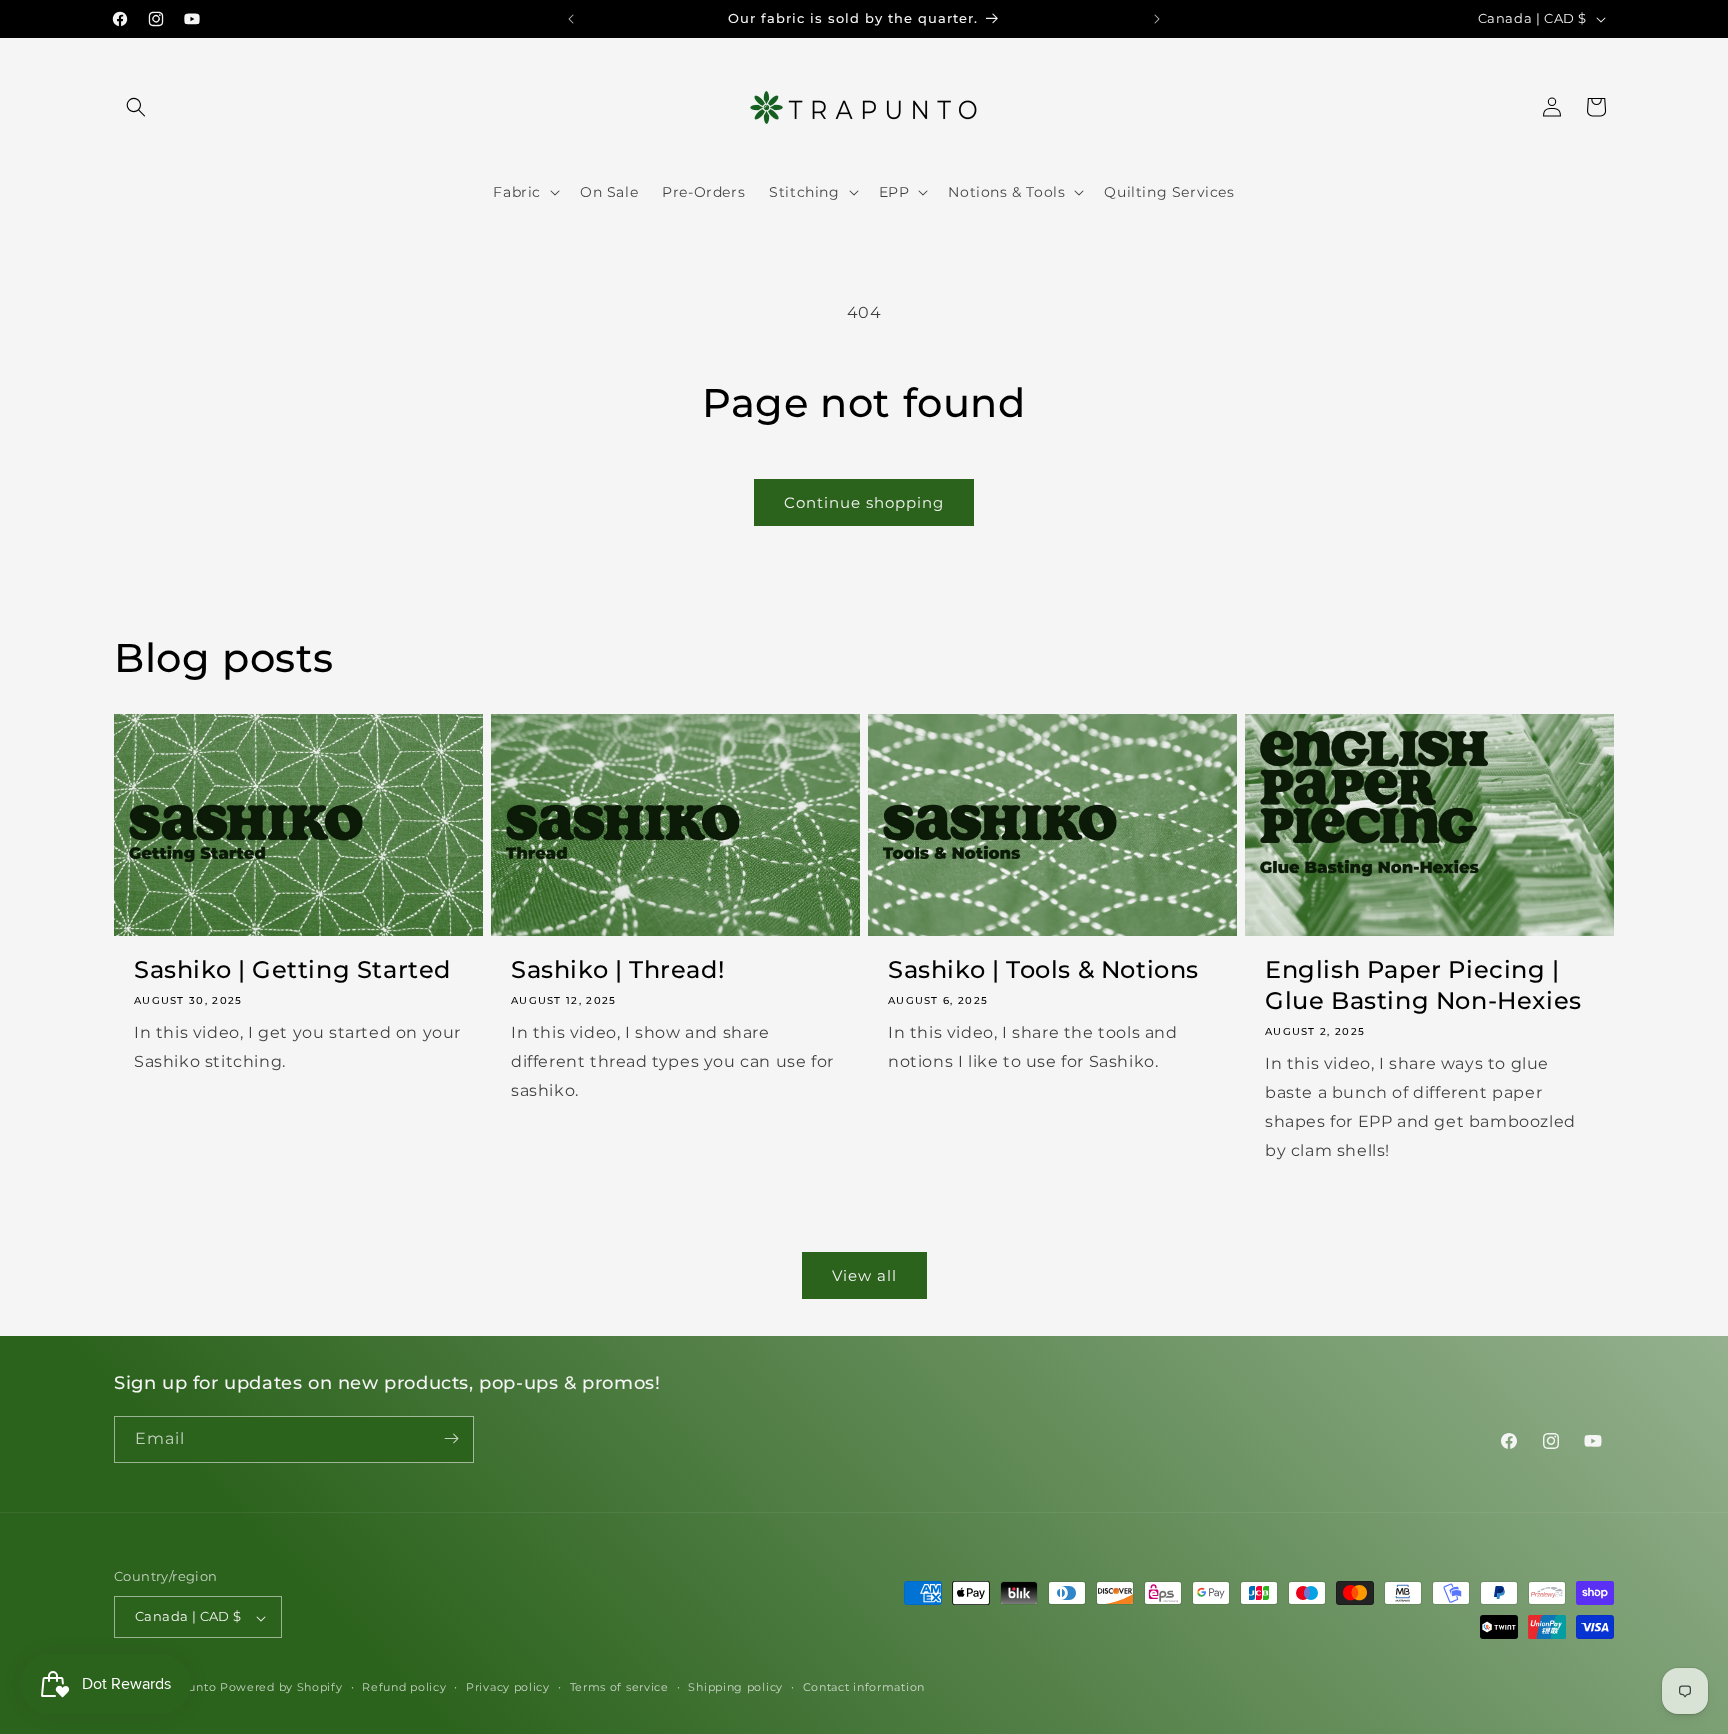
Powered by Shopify (281, 1688)
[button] (136, 107)
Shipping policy (735, 1687)
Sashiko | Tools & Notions (1043, 969)
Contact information (864, 1687)
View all (864, 1275)
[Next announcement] (1157, 19)
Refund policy (404, 1687)
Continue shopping (864, 502)
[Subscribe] (451, 1438)
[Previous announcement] (571, 19)
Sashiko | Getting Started (292, 969)
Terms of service (619, 1687)
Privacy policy (508, 1687)
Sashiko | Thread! (617, 969)
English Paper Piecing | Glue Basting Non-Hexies (1423, 985)
